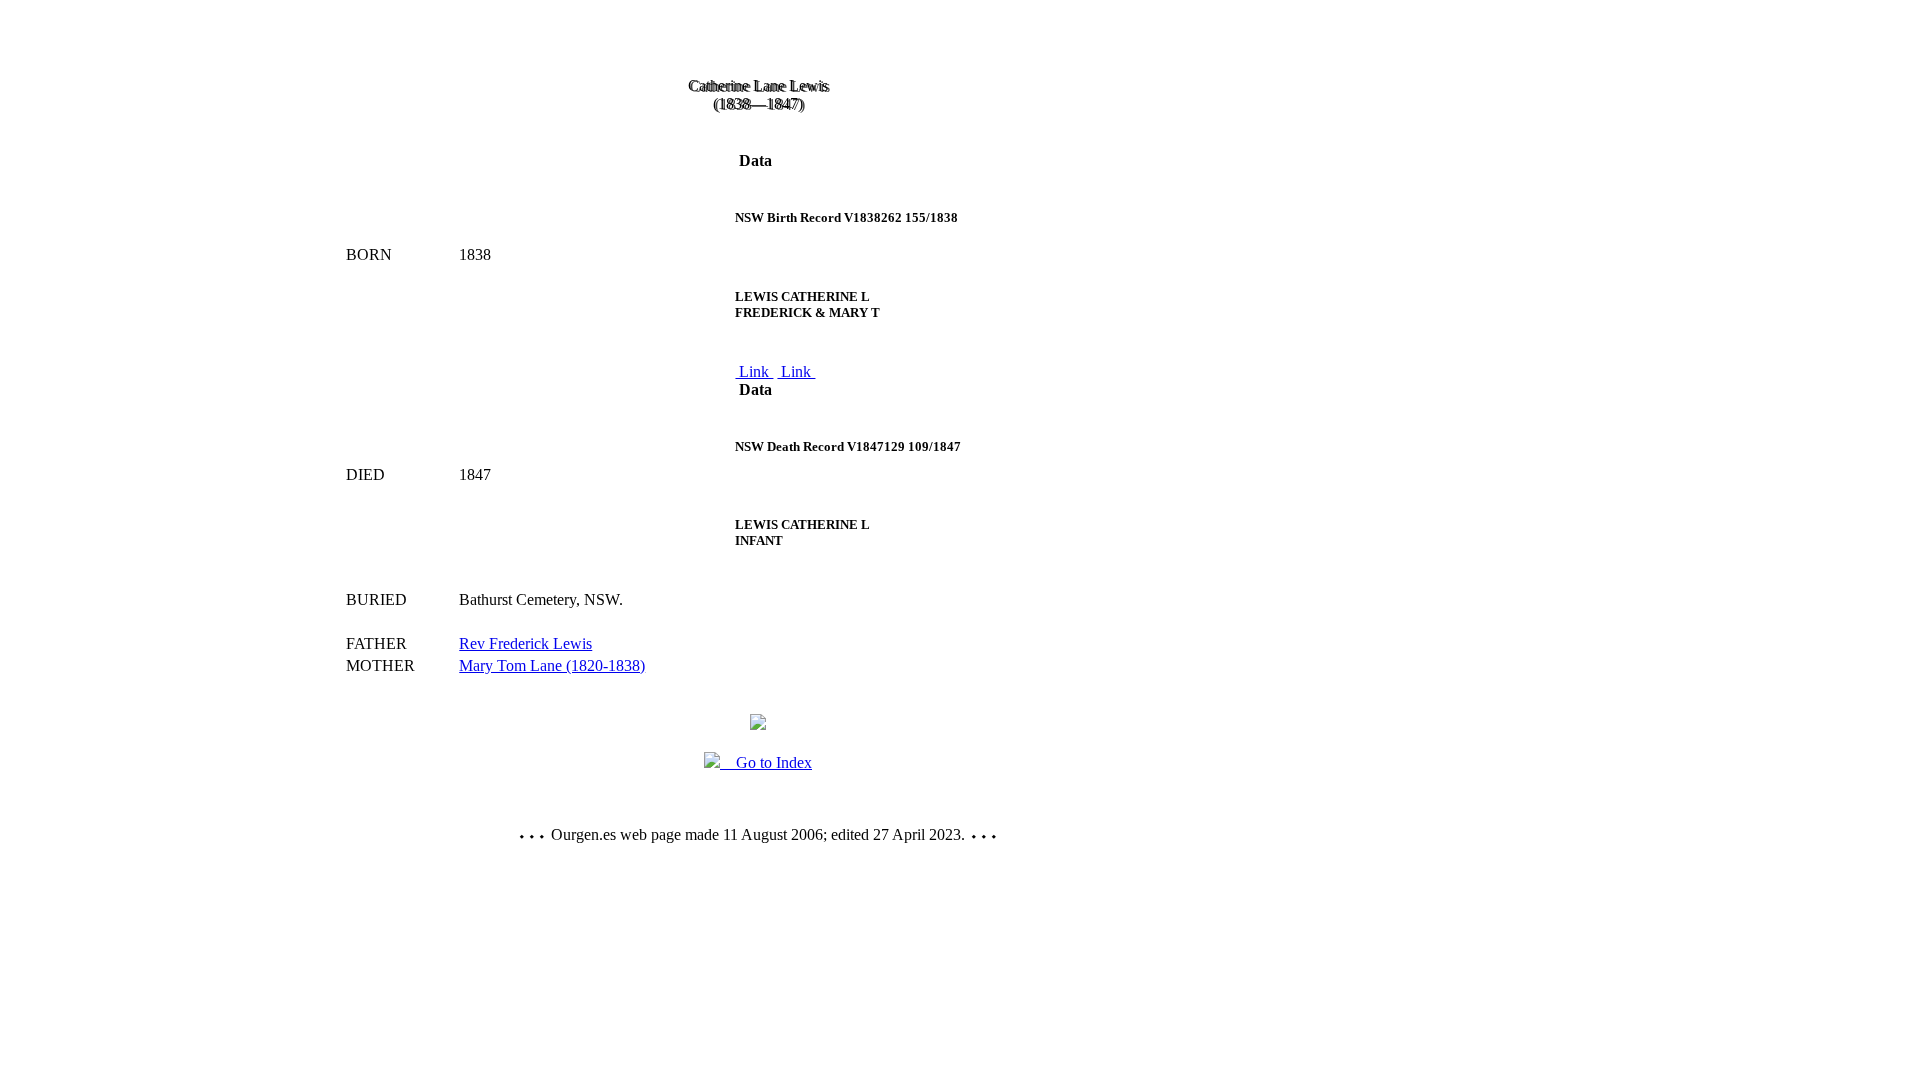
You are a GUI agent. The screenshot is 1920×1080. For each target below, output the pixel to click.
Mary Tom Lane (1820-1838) (552, 665)
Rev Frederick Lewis (525, 643)
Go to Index (766, 762)
